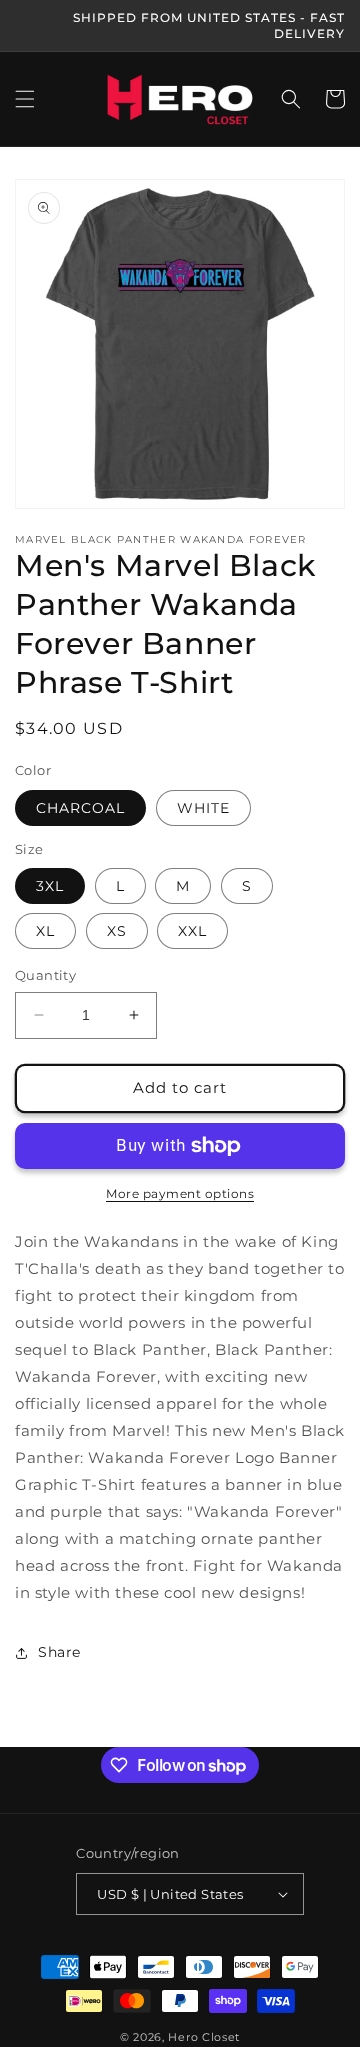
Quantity (45, 975)
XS (117, 931)
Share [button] (59, 1652)
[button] (25, 99)
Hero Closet (204, 2037)
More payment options (180, 1193)
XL (45, 931)
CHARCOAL (80, 808)
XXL (192, 931)
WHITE (203, 808)
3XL (50, 886)
